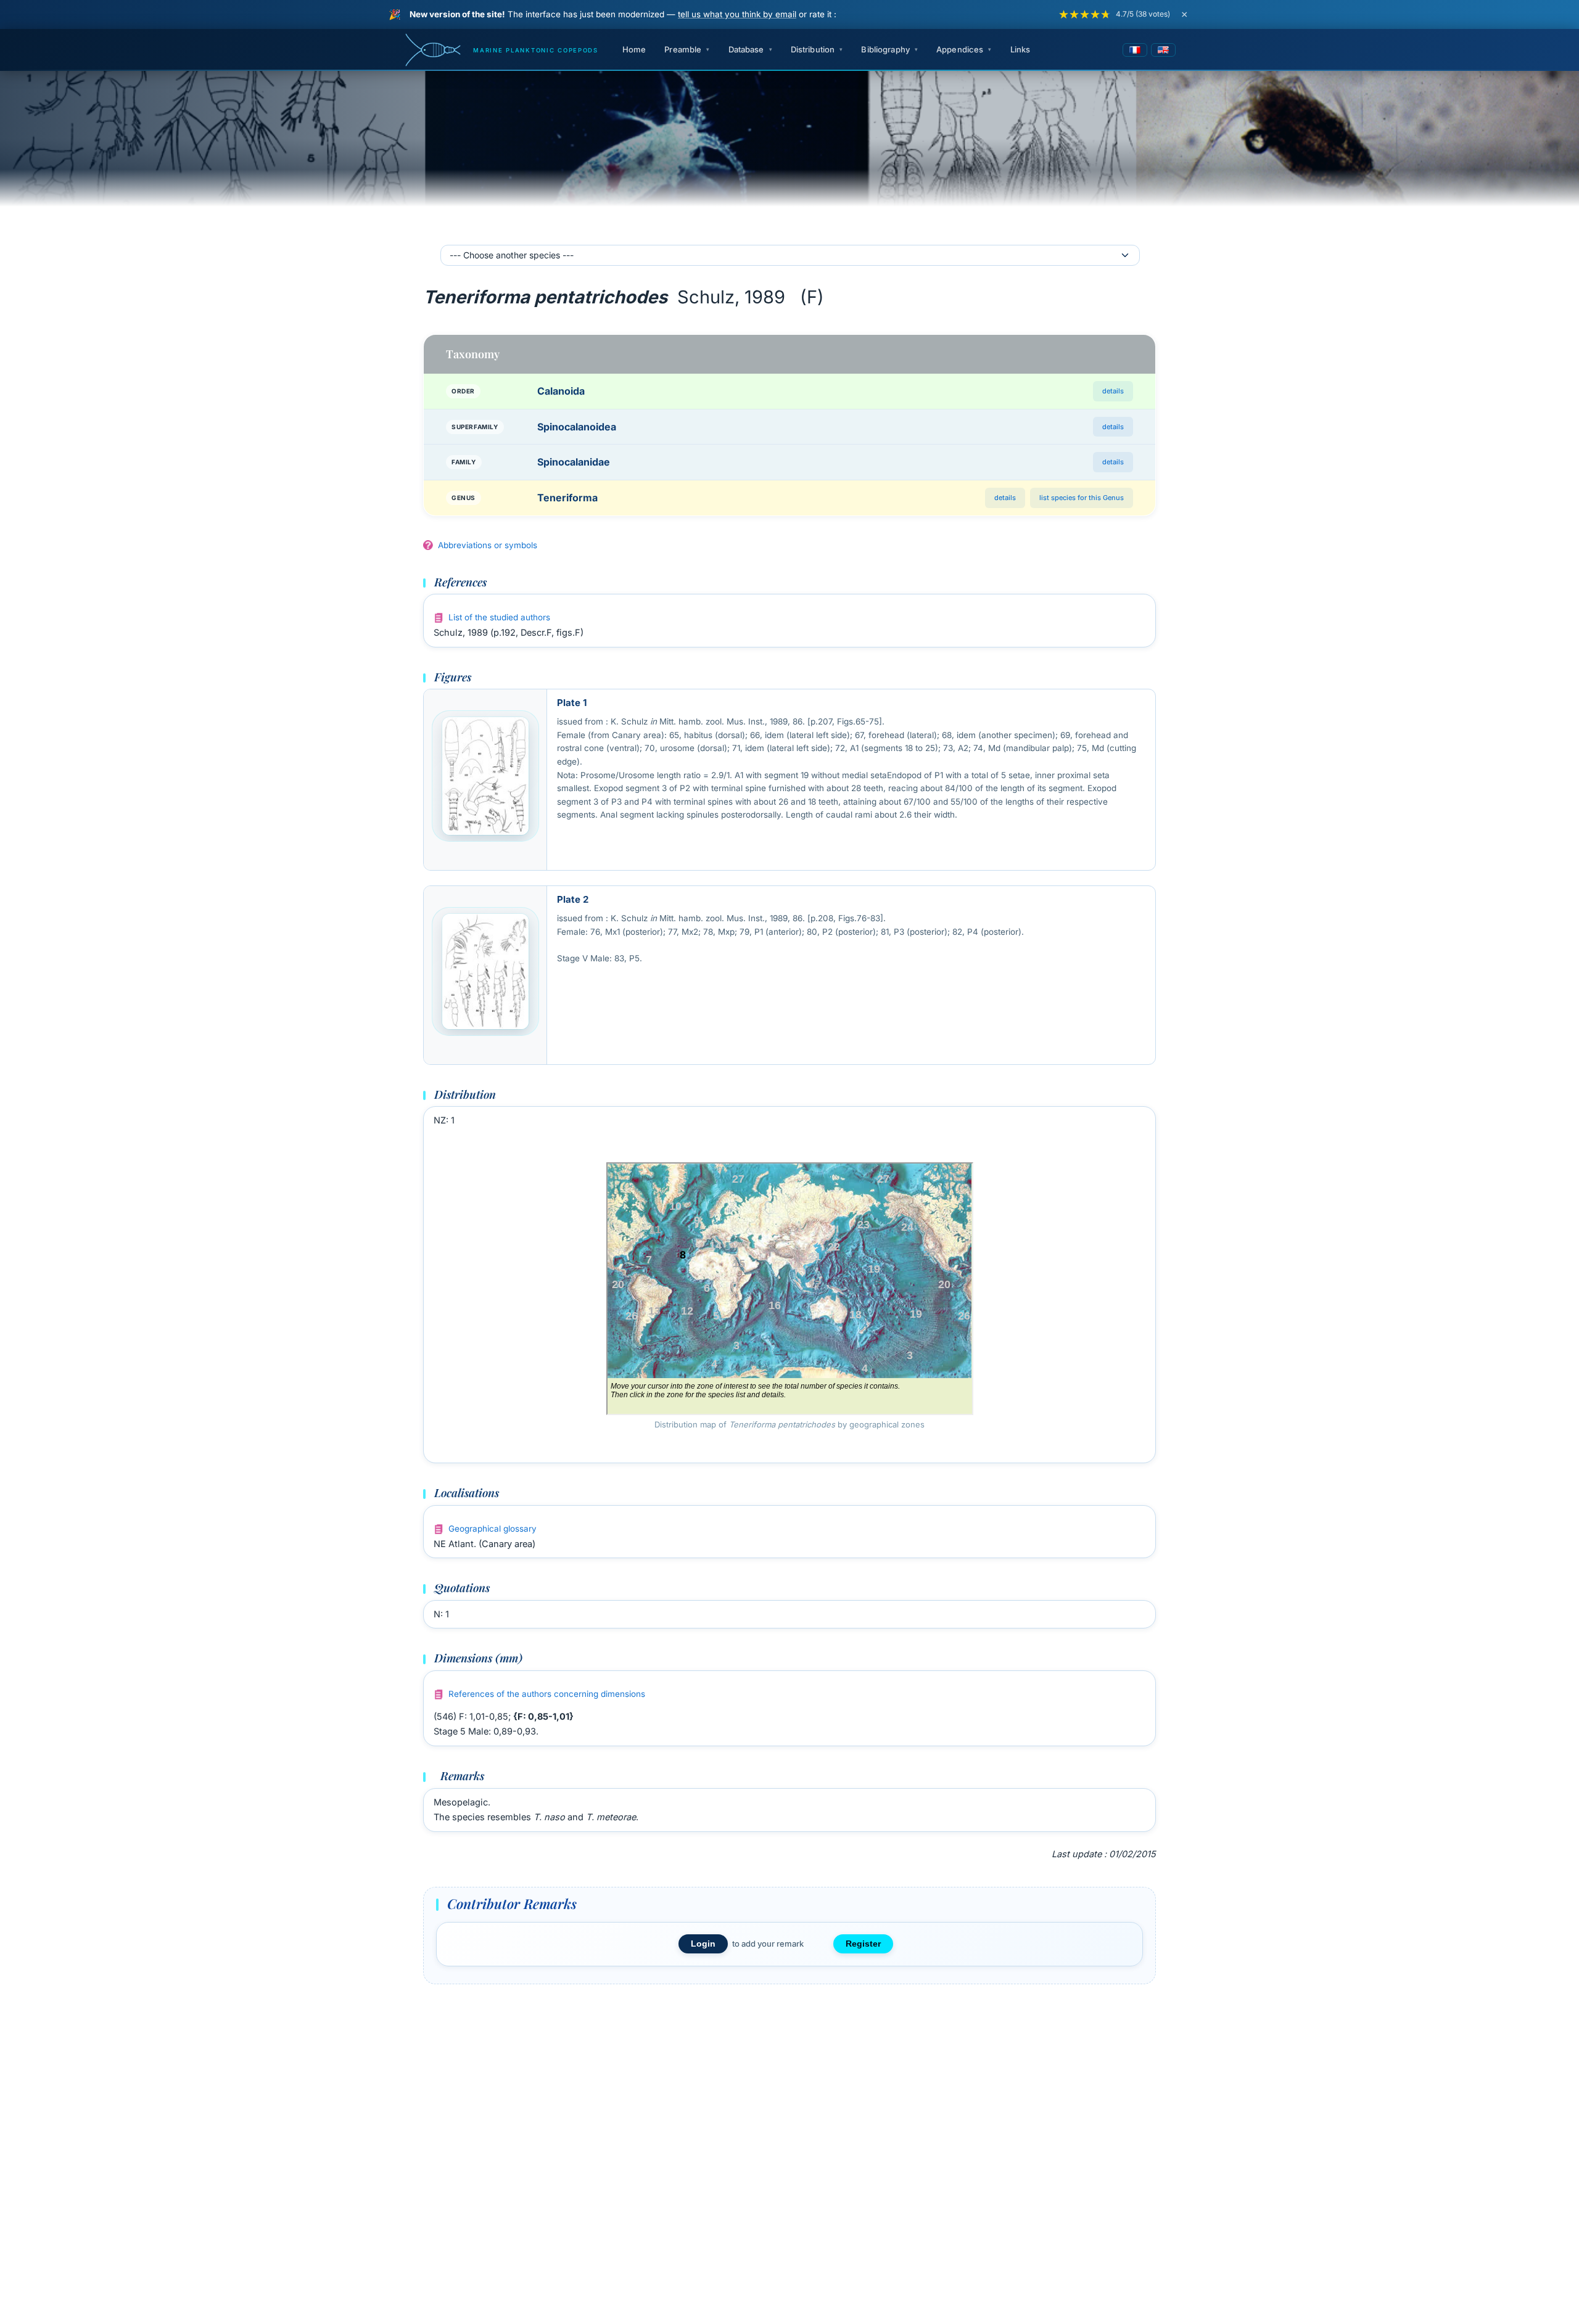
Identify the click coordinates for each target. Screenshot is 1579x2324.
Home (634, 49)
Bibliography (885, 49)
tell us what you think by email (737, 14)
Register (863, 1944)
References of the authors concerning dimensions (547, 1694)
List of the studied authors (499, 617)
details (1113, 391)
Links (1020, 49)
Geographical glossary (493, 1529)
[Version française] (1135, 50)
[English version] (1163, 50)
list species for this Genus (1082, 498)
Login (703, 1944)
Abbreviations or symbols (488, 545)
